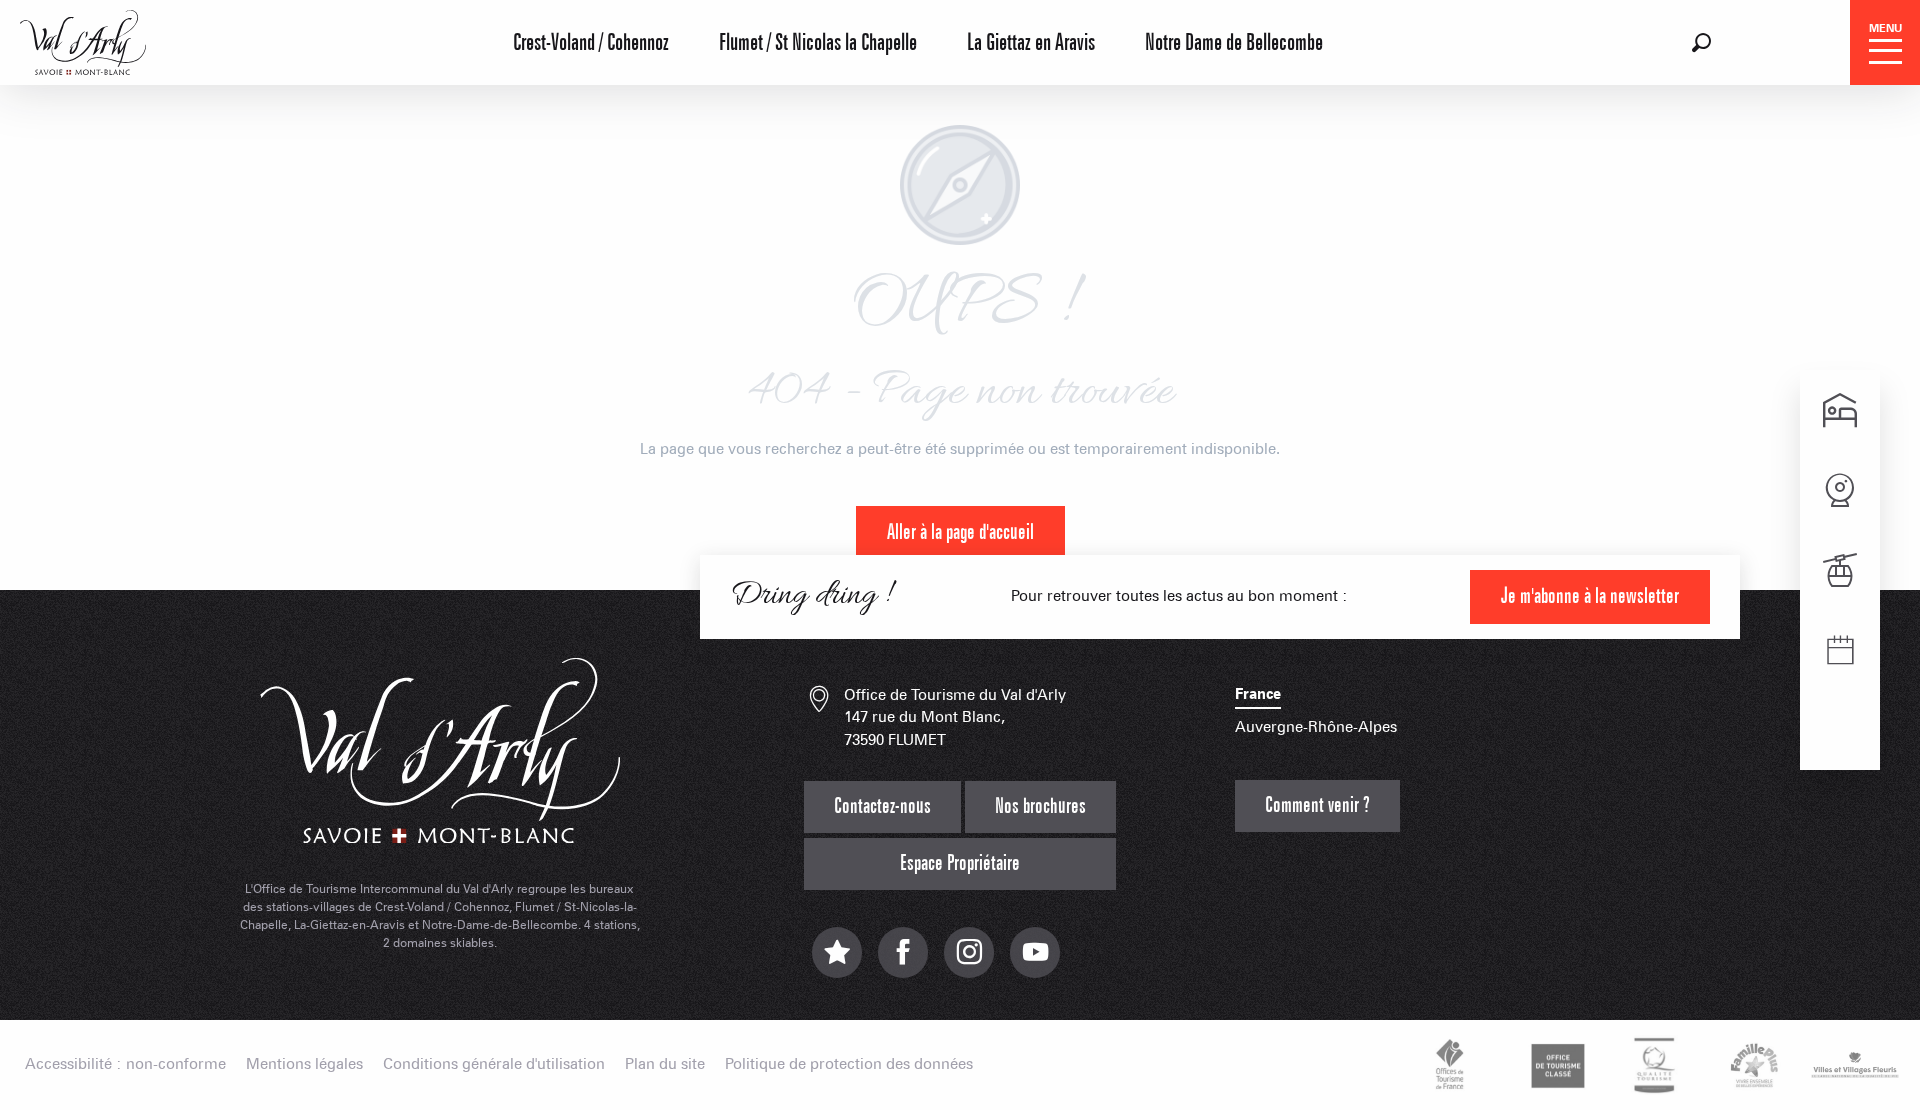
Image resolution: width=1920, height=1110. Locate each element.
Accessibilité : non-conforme (125, 1064)
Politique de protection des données (849, 1064)
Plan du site (665, 1064)
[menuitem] (83, 40)
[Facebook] (903, 962)
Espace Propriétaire (960, 863)
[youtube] (1035, 962)
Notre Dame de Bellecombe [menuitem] (1234, 43)
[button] (1701, 42)
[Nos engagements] (1555, 1065)
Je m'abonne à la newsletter (1590, 596)
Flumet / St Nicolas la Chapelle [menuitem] (818, 43)
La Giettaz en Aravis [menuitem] (1031, 43)
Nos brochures (1040, 806)
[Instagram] (969, 962)
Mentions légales (304, 1064)
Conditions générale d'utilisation (494, 1064)
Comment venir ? (1317, 805)
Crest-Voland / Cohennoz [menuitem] (591, 43)
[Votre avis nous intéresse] (837, 962)
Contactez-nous (882, 806)
